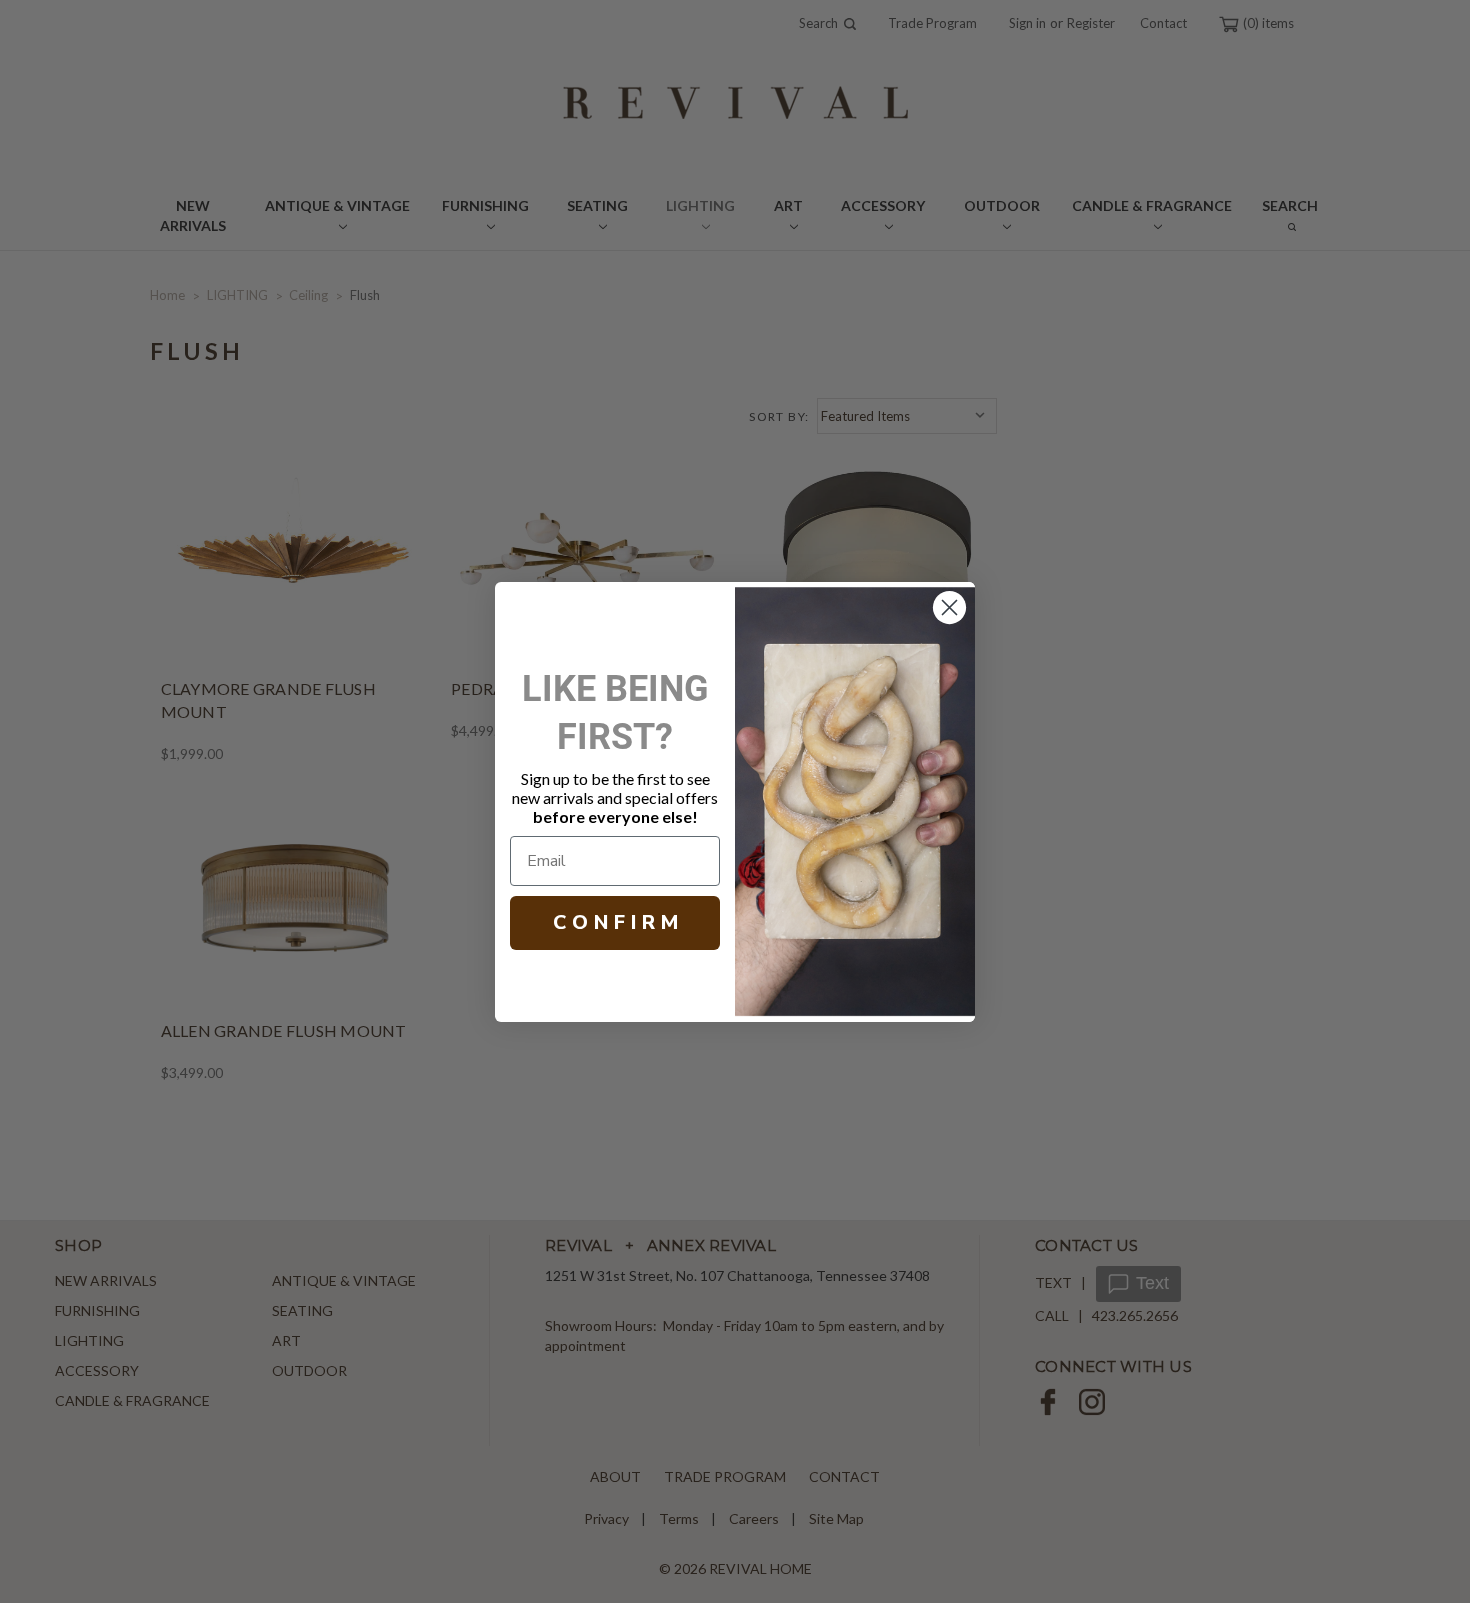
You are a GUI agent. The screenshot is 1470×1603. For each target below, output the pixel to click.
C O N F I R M (615, 922)
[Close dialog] (949, 607)
